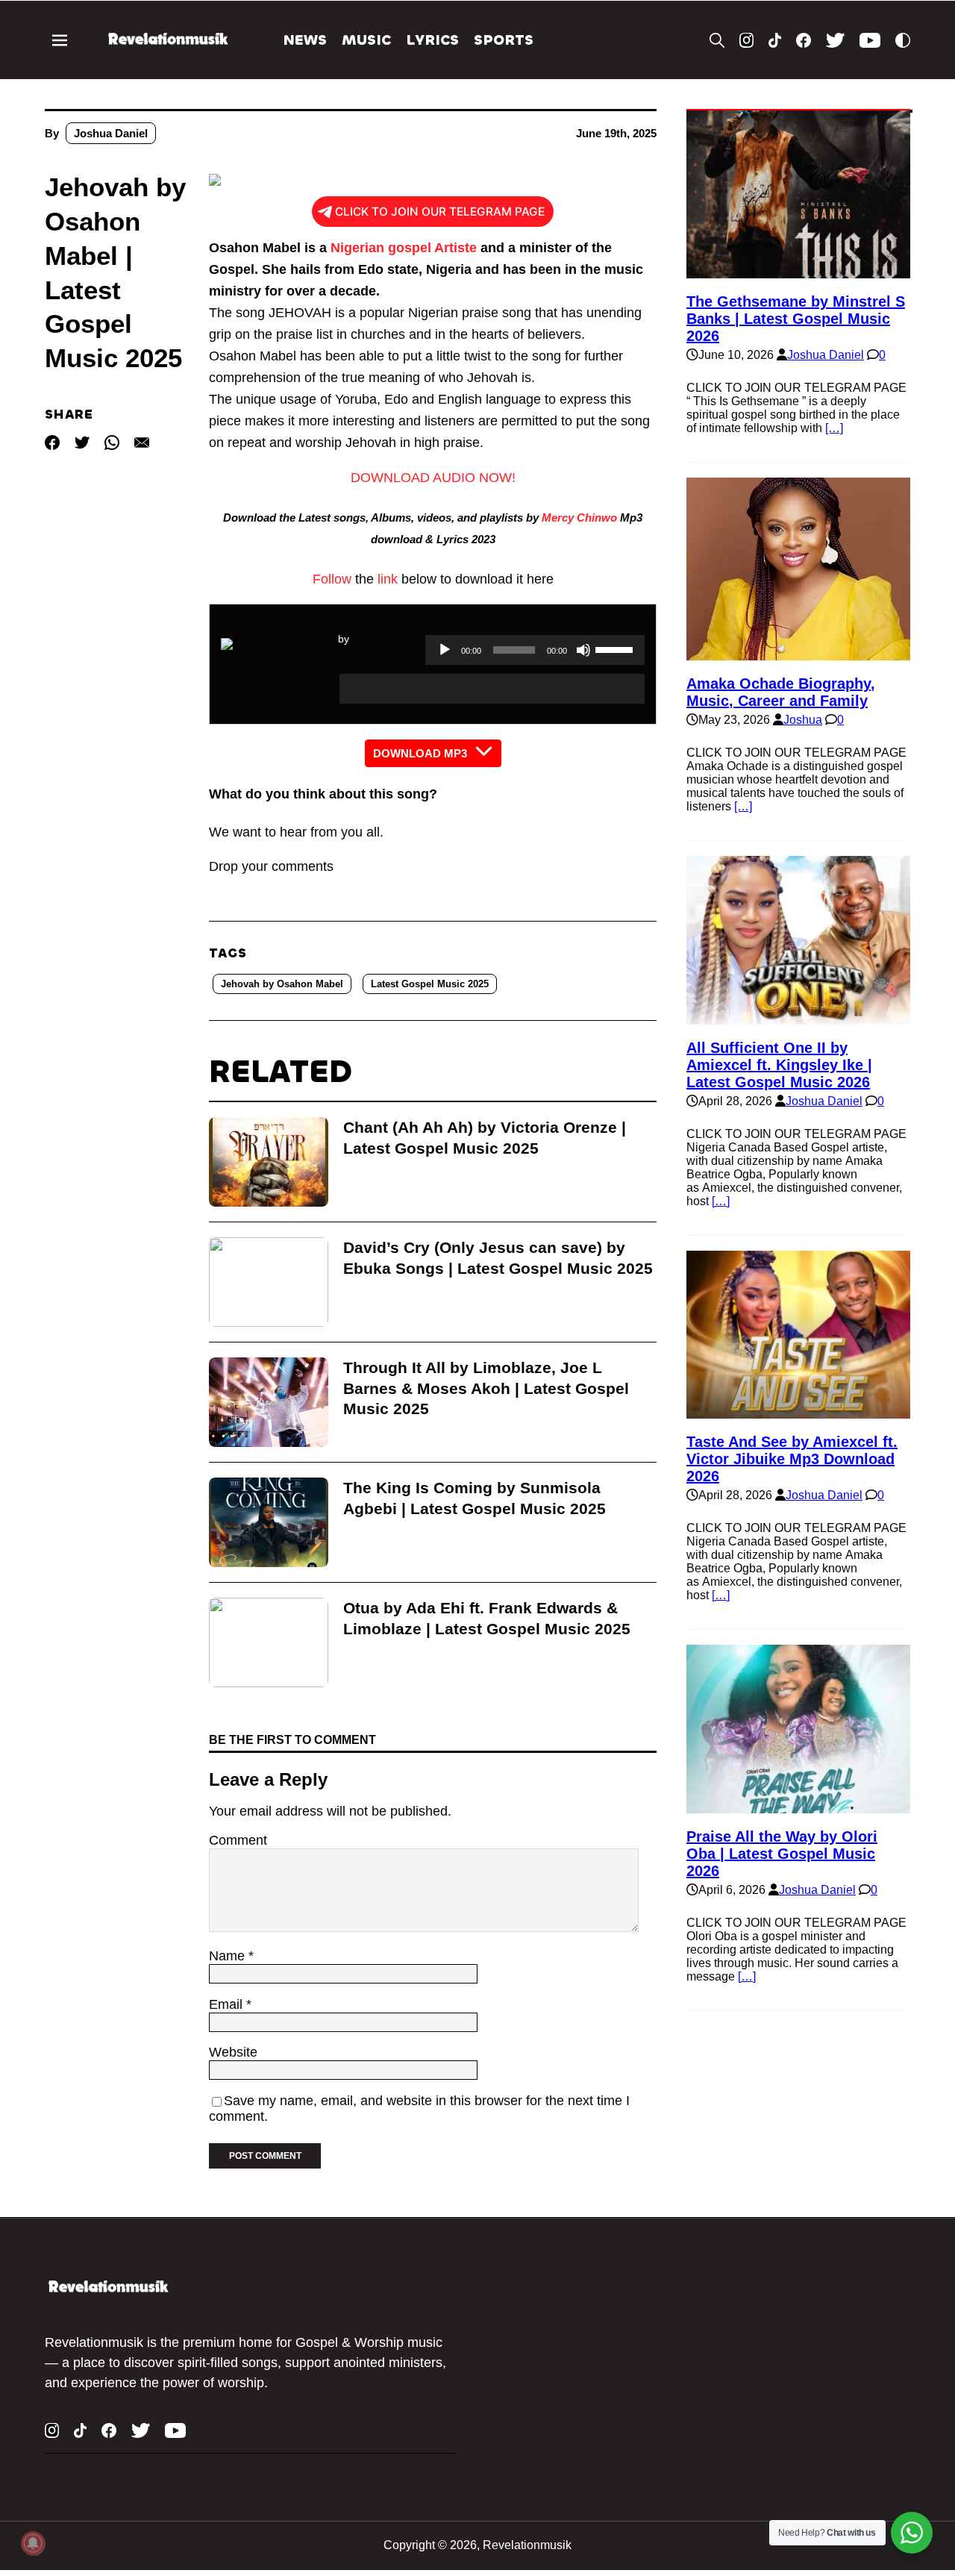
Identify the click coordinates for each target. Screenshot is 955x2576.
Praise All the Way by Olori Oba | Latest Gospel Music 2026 (782, 1854)
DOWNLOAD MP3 (420, 753)
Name (229, 1956)
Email (228, 2004)
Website (233, 2052)
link (388, 579)
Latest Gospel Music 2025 (430, 984)
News (305, 40)
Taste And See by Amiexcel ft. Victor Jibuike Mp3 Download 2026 (792, 1459)
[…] (834, 428)
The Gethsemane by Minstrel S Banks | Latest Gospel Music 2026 (796, 319)
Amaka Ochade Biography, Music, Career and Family (781, 692)
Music (366, 40)
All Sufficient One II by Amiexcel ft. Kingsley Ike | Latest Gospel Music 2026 (779, 1065)
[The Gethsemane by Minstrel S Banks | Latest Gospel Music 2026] (798, 271)
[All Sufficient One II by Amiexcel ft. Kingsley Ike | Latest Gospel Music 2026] (798, 1017)
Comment (238, 1840)
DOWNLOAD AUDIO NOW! (433, 478)
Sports (504, 40)
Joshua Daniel (111, 133)
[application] (492, 689)
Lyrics (432, 40)
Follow (332, 579)
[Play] (445, 650)
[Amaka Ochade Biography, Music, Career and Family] (798, 653)
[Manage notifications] (33, 2543)
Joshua (803, 720)
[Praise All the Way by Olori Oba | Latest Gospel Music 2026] (798, 1806)
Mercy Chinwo (579, 518)
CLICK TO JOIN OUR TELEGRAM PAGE (440, 212)
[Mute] (583, 650)
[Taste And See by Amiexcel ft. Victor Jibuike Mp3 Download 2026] (798, 1412)
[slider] (616, 648)
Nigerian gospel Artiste (404, 248)
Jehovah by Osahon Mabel (282, 984)
